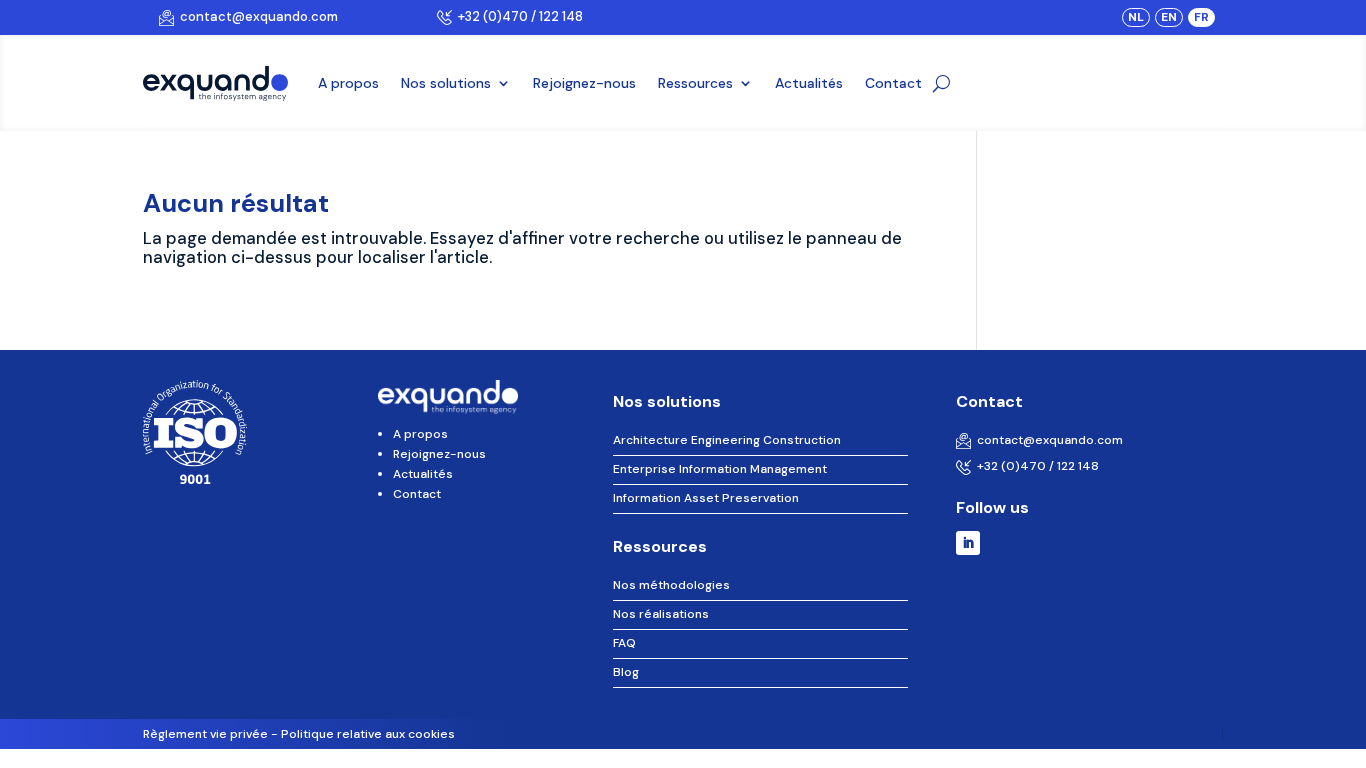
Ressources (695, 83)
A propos (348, 83)
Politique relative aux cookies (368, 734)
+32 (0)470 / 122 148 (517, 16)
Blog (626, 672)
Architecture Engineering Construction (727, 440)
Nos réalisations (661, 614)
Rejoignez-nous (584, 83)
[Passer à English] (1169, 17)
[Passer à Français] (1201, 17)
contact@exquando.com (256, 16)
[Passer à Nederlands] (1136, 17)
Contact (893, 83)
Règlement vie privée (205, 734)
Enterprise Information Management (720, 469)
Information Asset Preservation (706, 498)
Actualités (809, 83)
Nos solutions (446, 83)
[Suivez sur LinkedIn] (968, 543)
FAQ (624, 643)
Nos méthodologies (671, 585)
